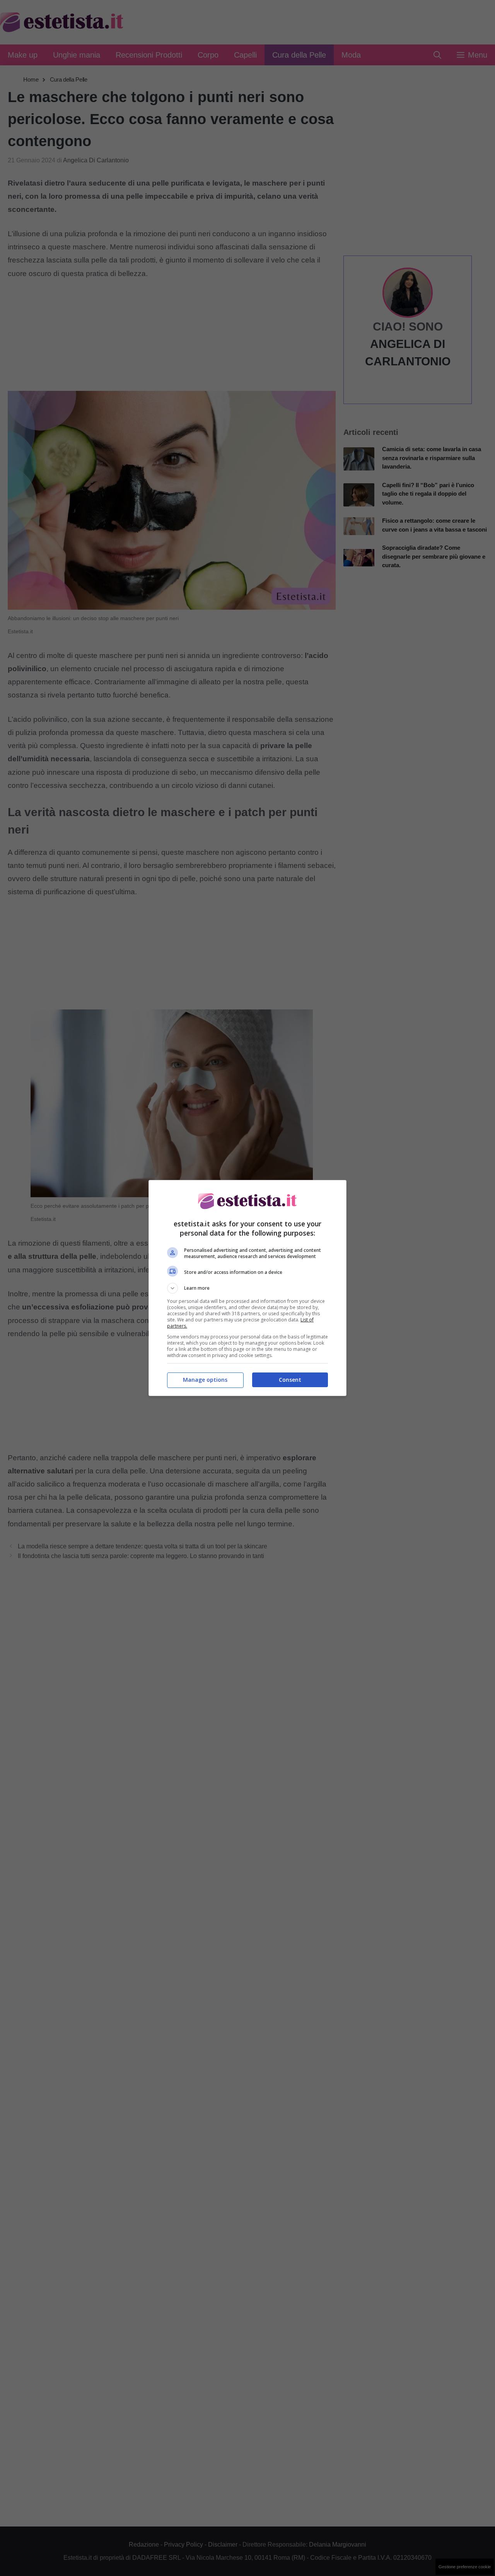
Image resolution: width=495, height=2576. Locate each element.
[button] (247, 1288)
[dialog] (247, 1288)
